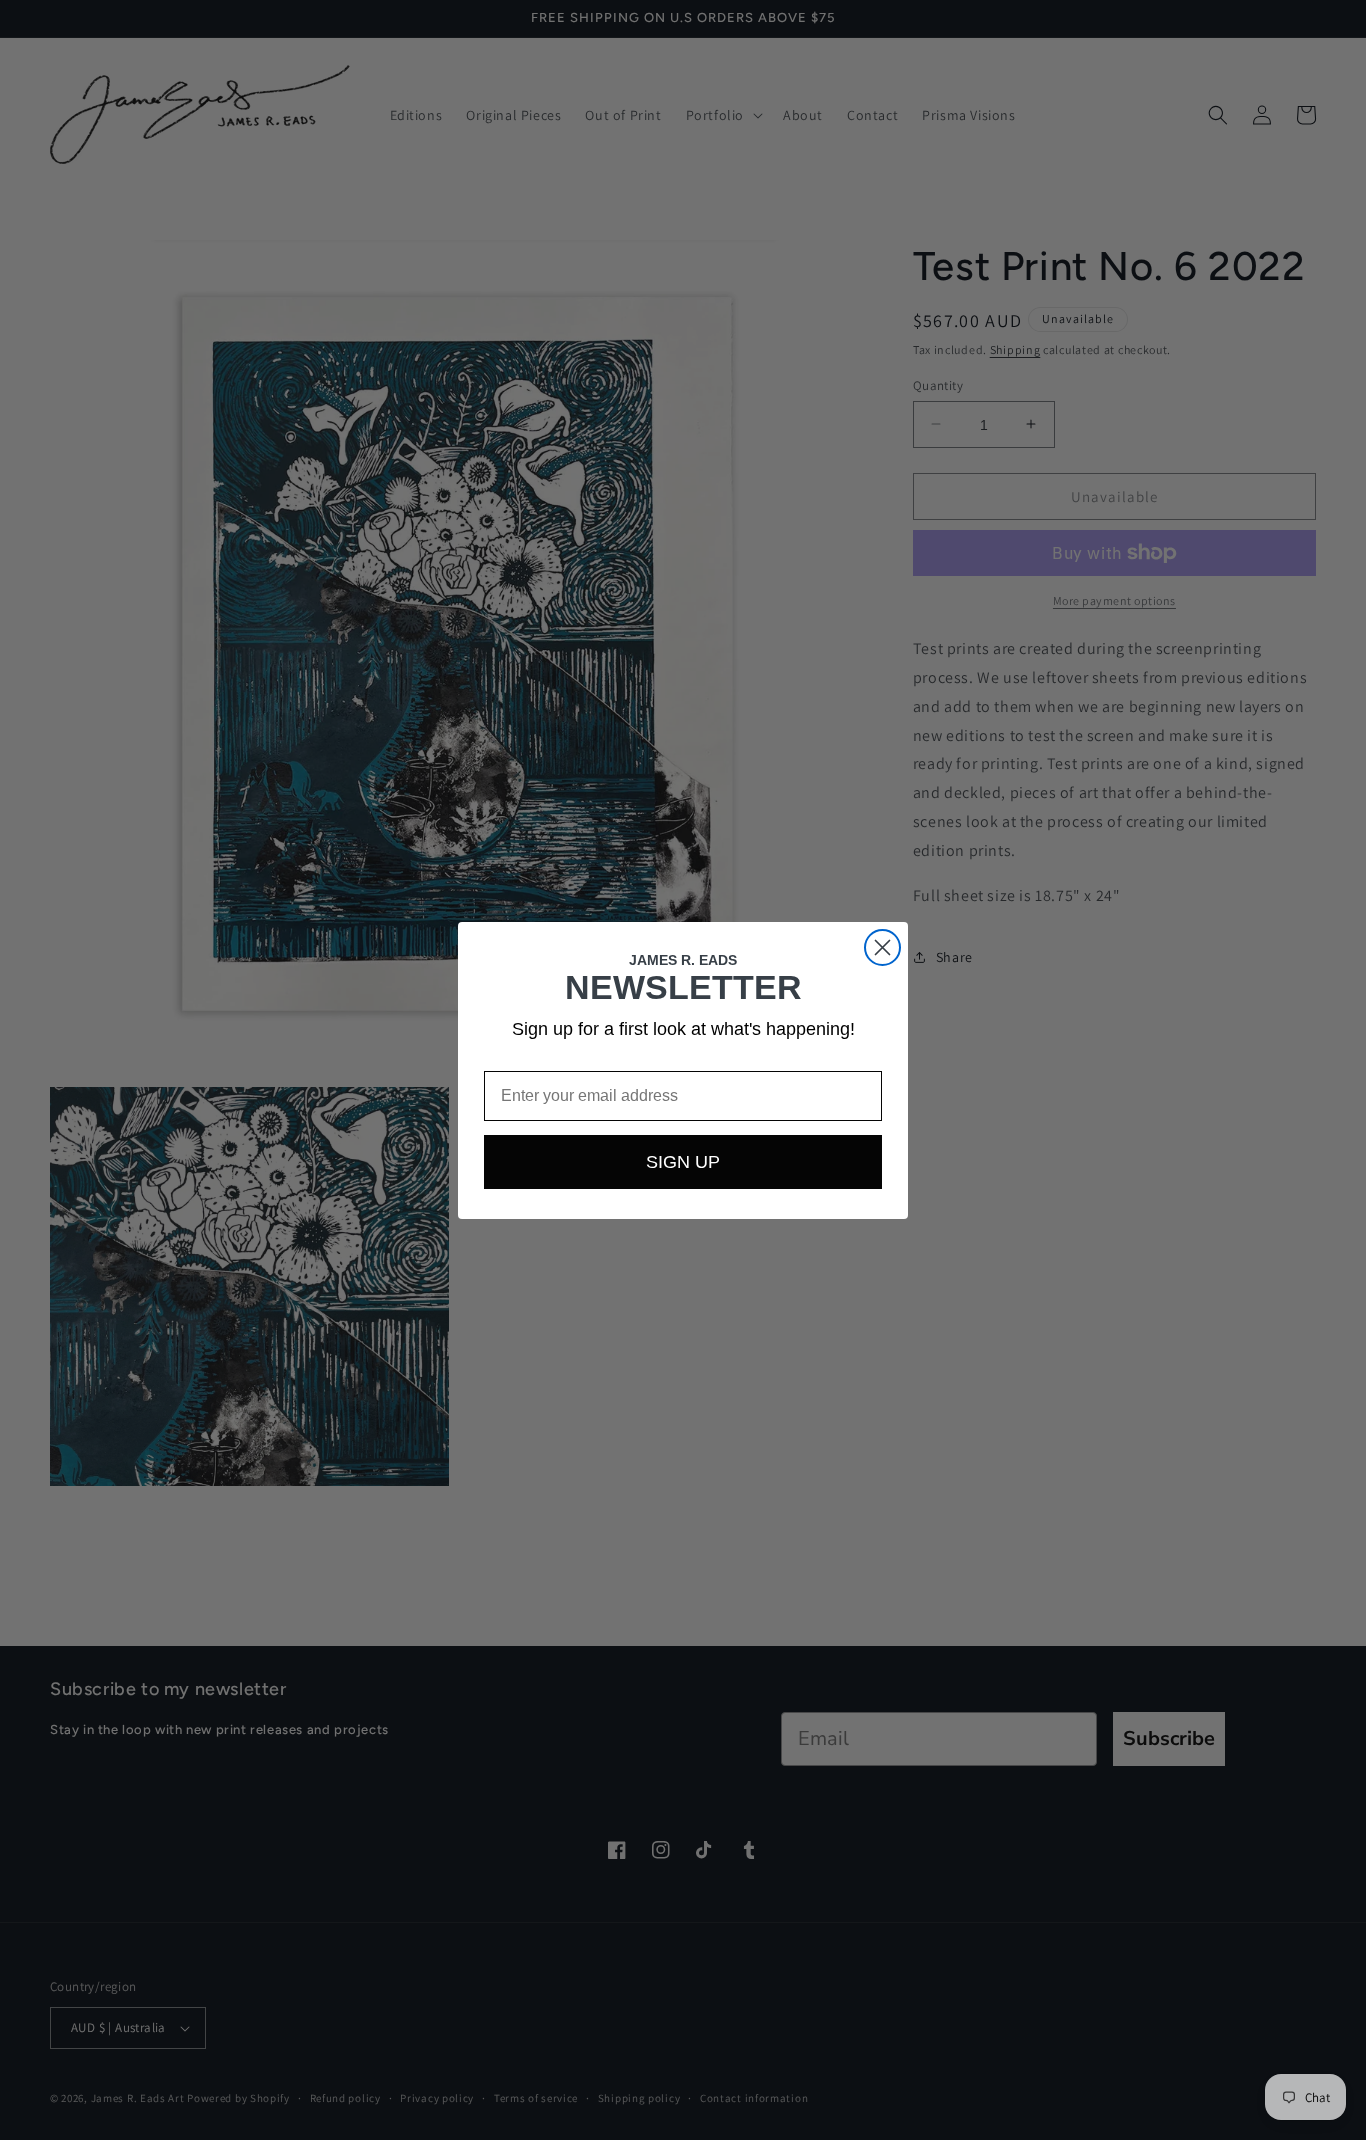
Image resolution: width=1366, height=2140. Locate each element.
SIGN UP (683, 1162)
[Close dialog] (882, 947)
